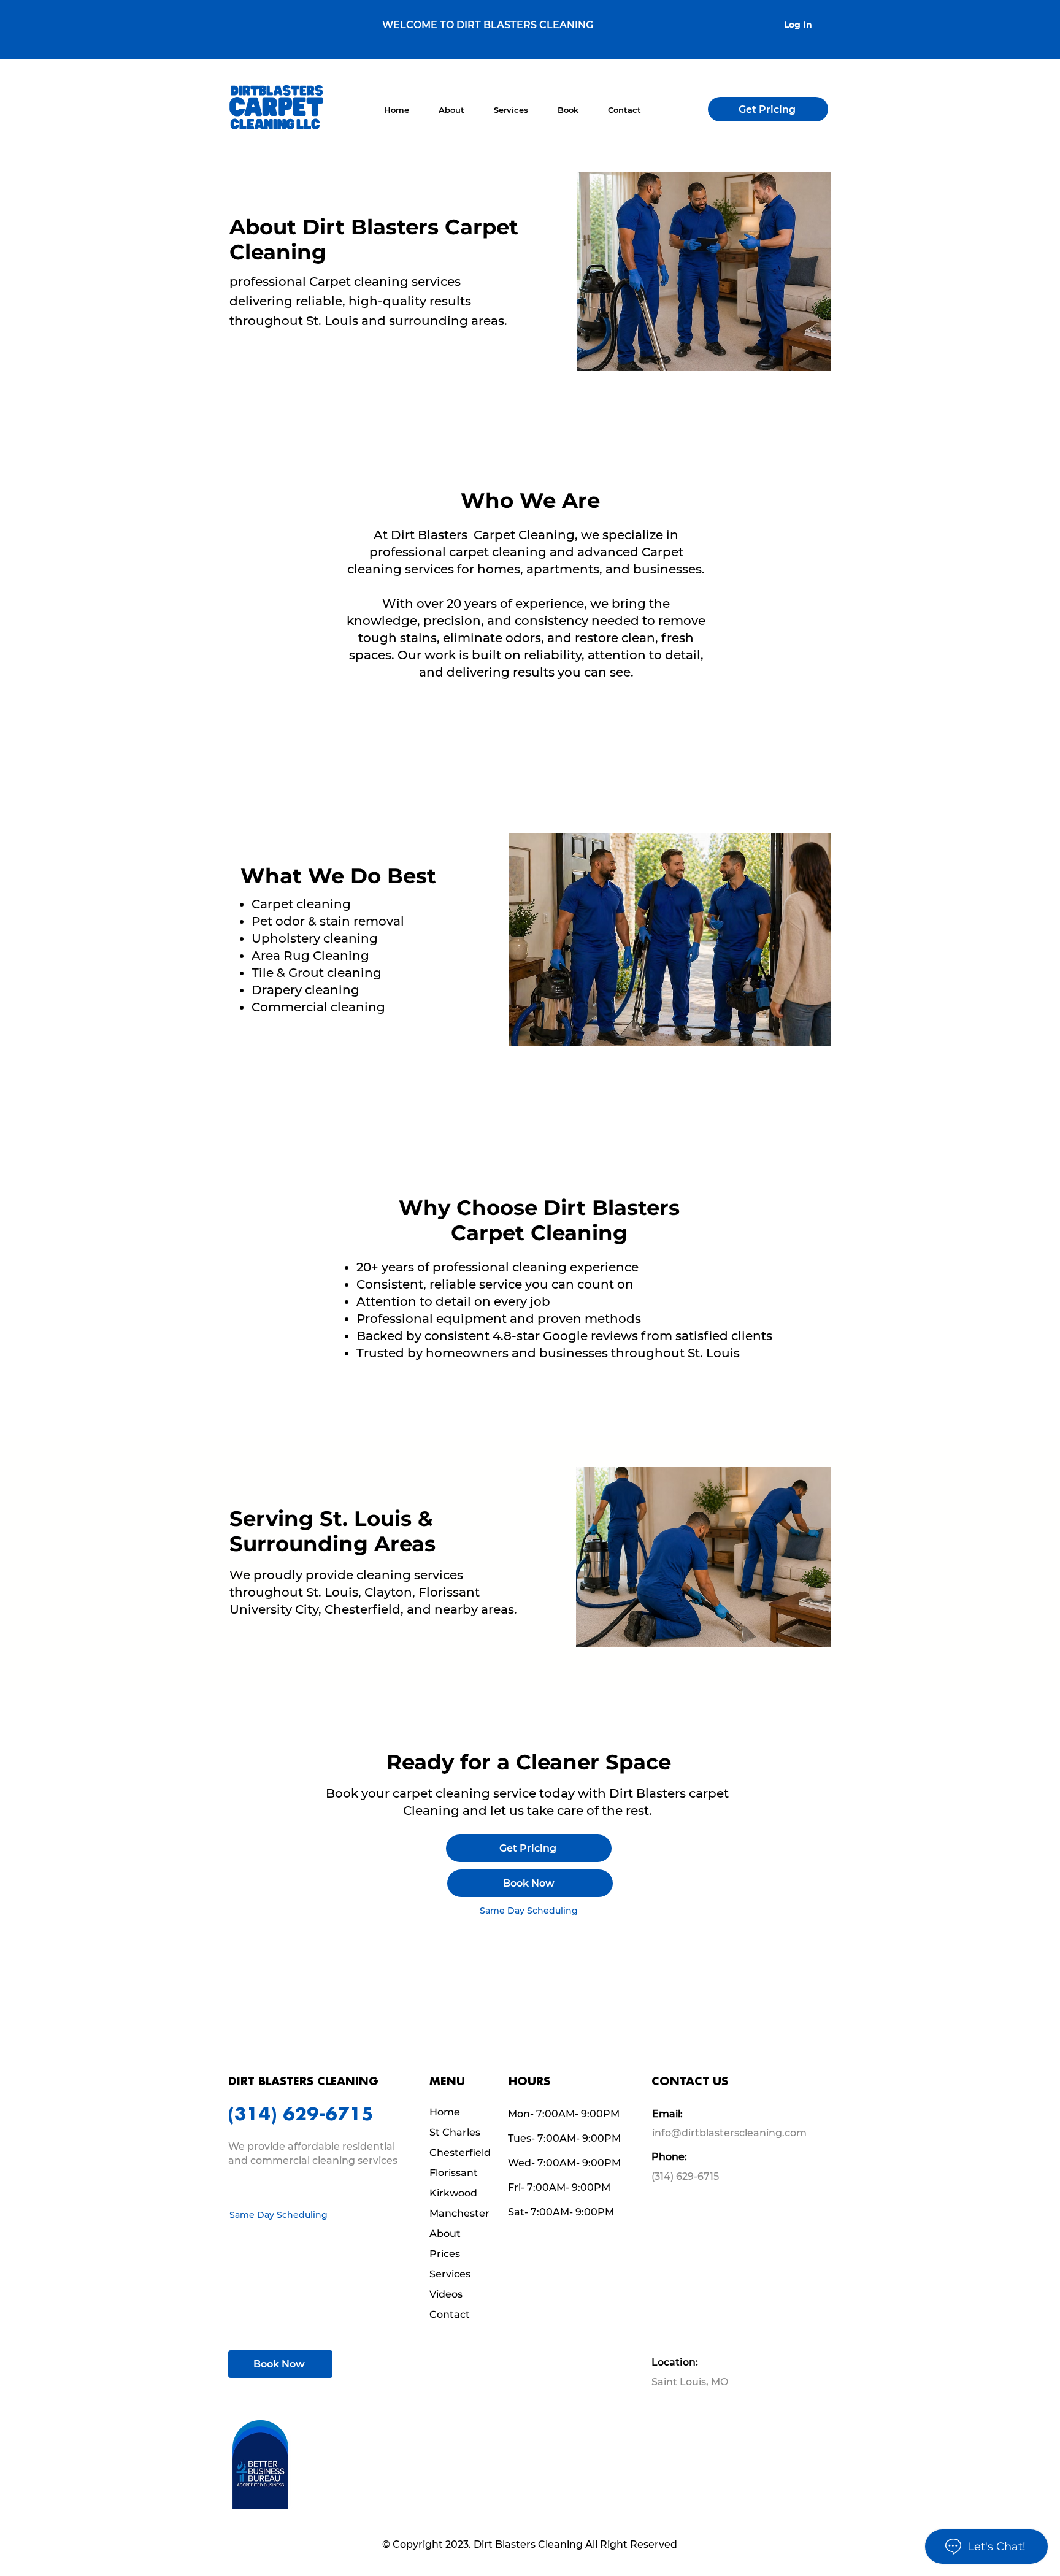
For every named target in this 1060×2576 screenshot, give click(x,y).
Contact (450, 2314)
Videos (446, 2294)
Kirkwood (453, 2193)
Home (445, 2112)
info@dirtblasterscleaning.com (729, 2133)
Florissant (454, 2173)
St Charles (455, 2132)
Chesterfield (460, 2152)
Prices (445, 2254)
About (445, 2233)
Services (450, 2274)
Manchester (459, 2213)
